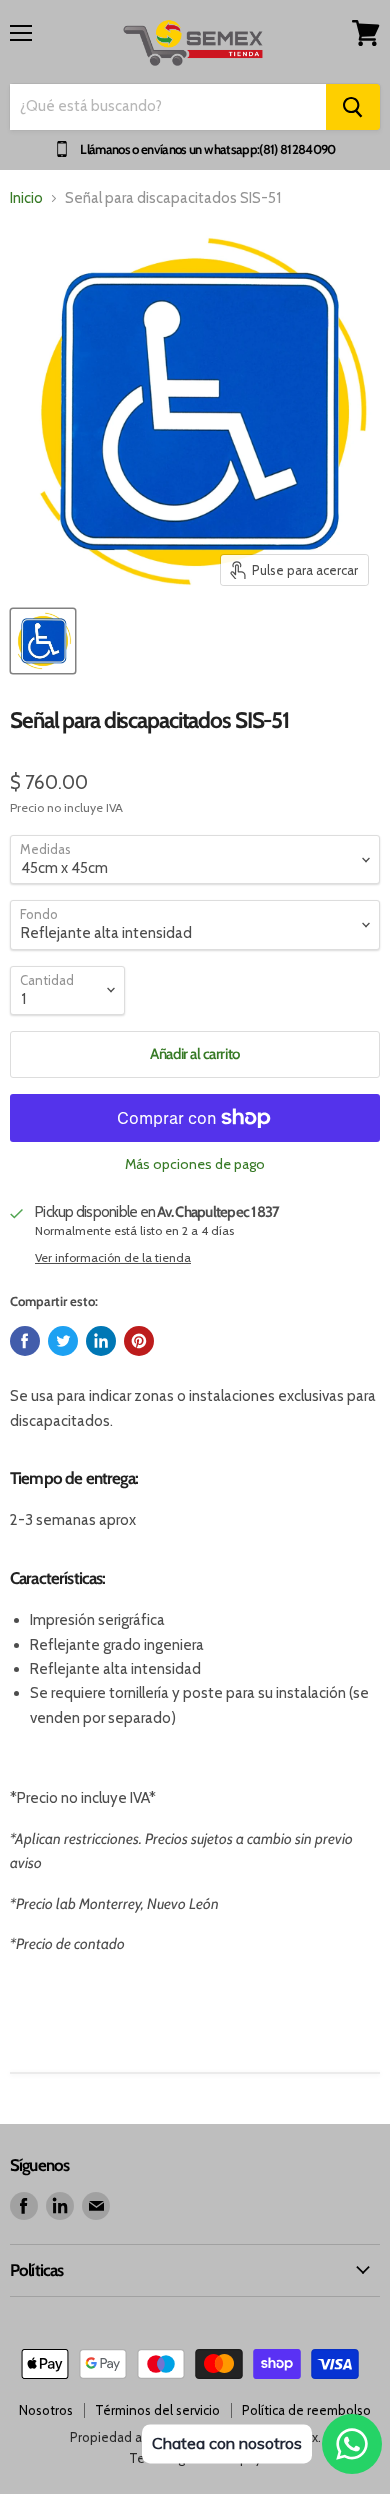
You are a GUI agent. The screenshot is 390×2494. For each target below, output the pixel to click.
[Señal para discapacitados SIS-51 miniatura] (43, 641)
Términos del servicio (157, 2410)
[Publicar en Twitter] (63, 1341)
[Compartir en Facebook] (25, 1341)
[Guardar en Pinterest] (139, 1341)
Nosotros (46, 2410)
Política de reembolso (306, 2410)
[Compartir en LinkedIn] (101, 1341)
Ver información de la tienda (113, 1258)
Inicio (26, 198)
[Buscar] (353, 107)
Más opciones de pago (195, 1164)
